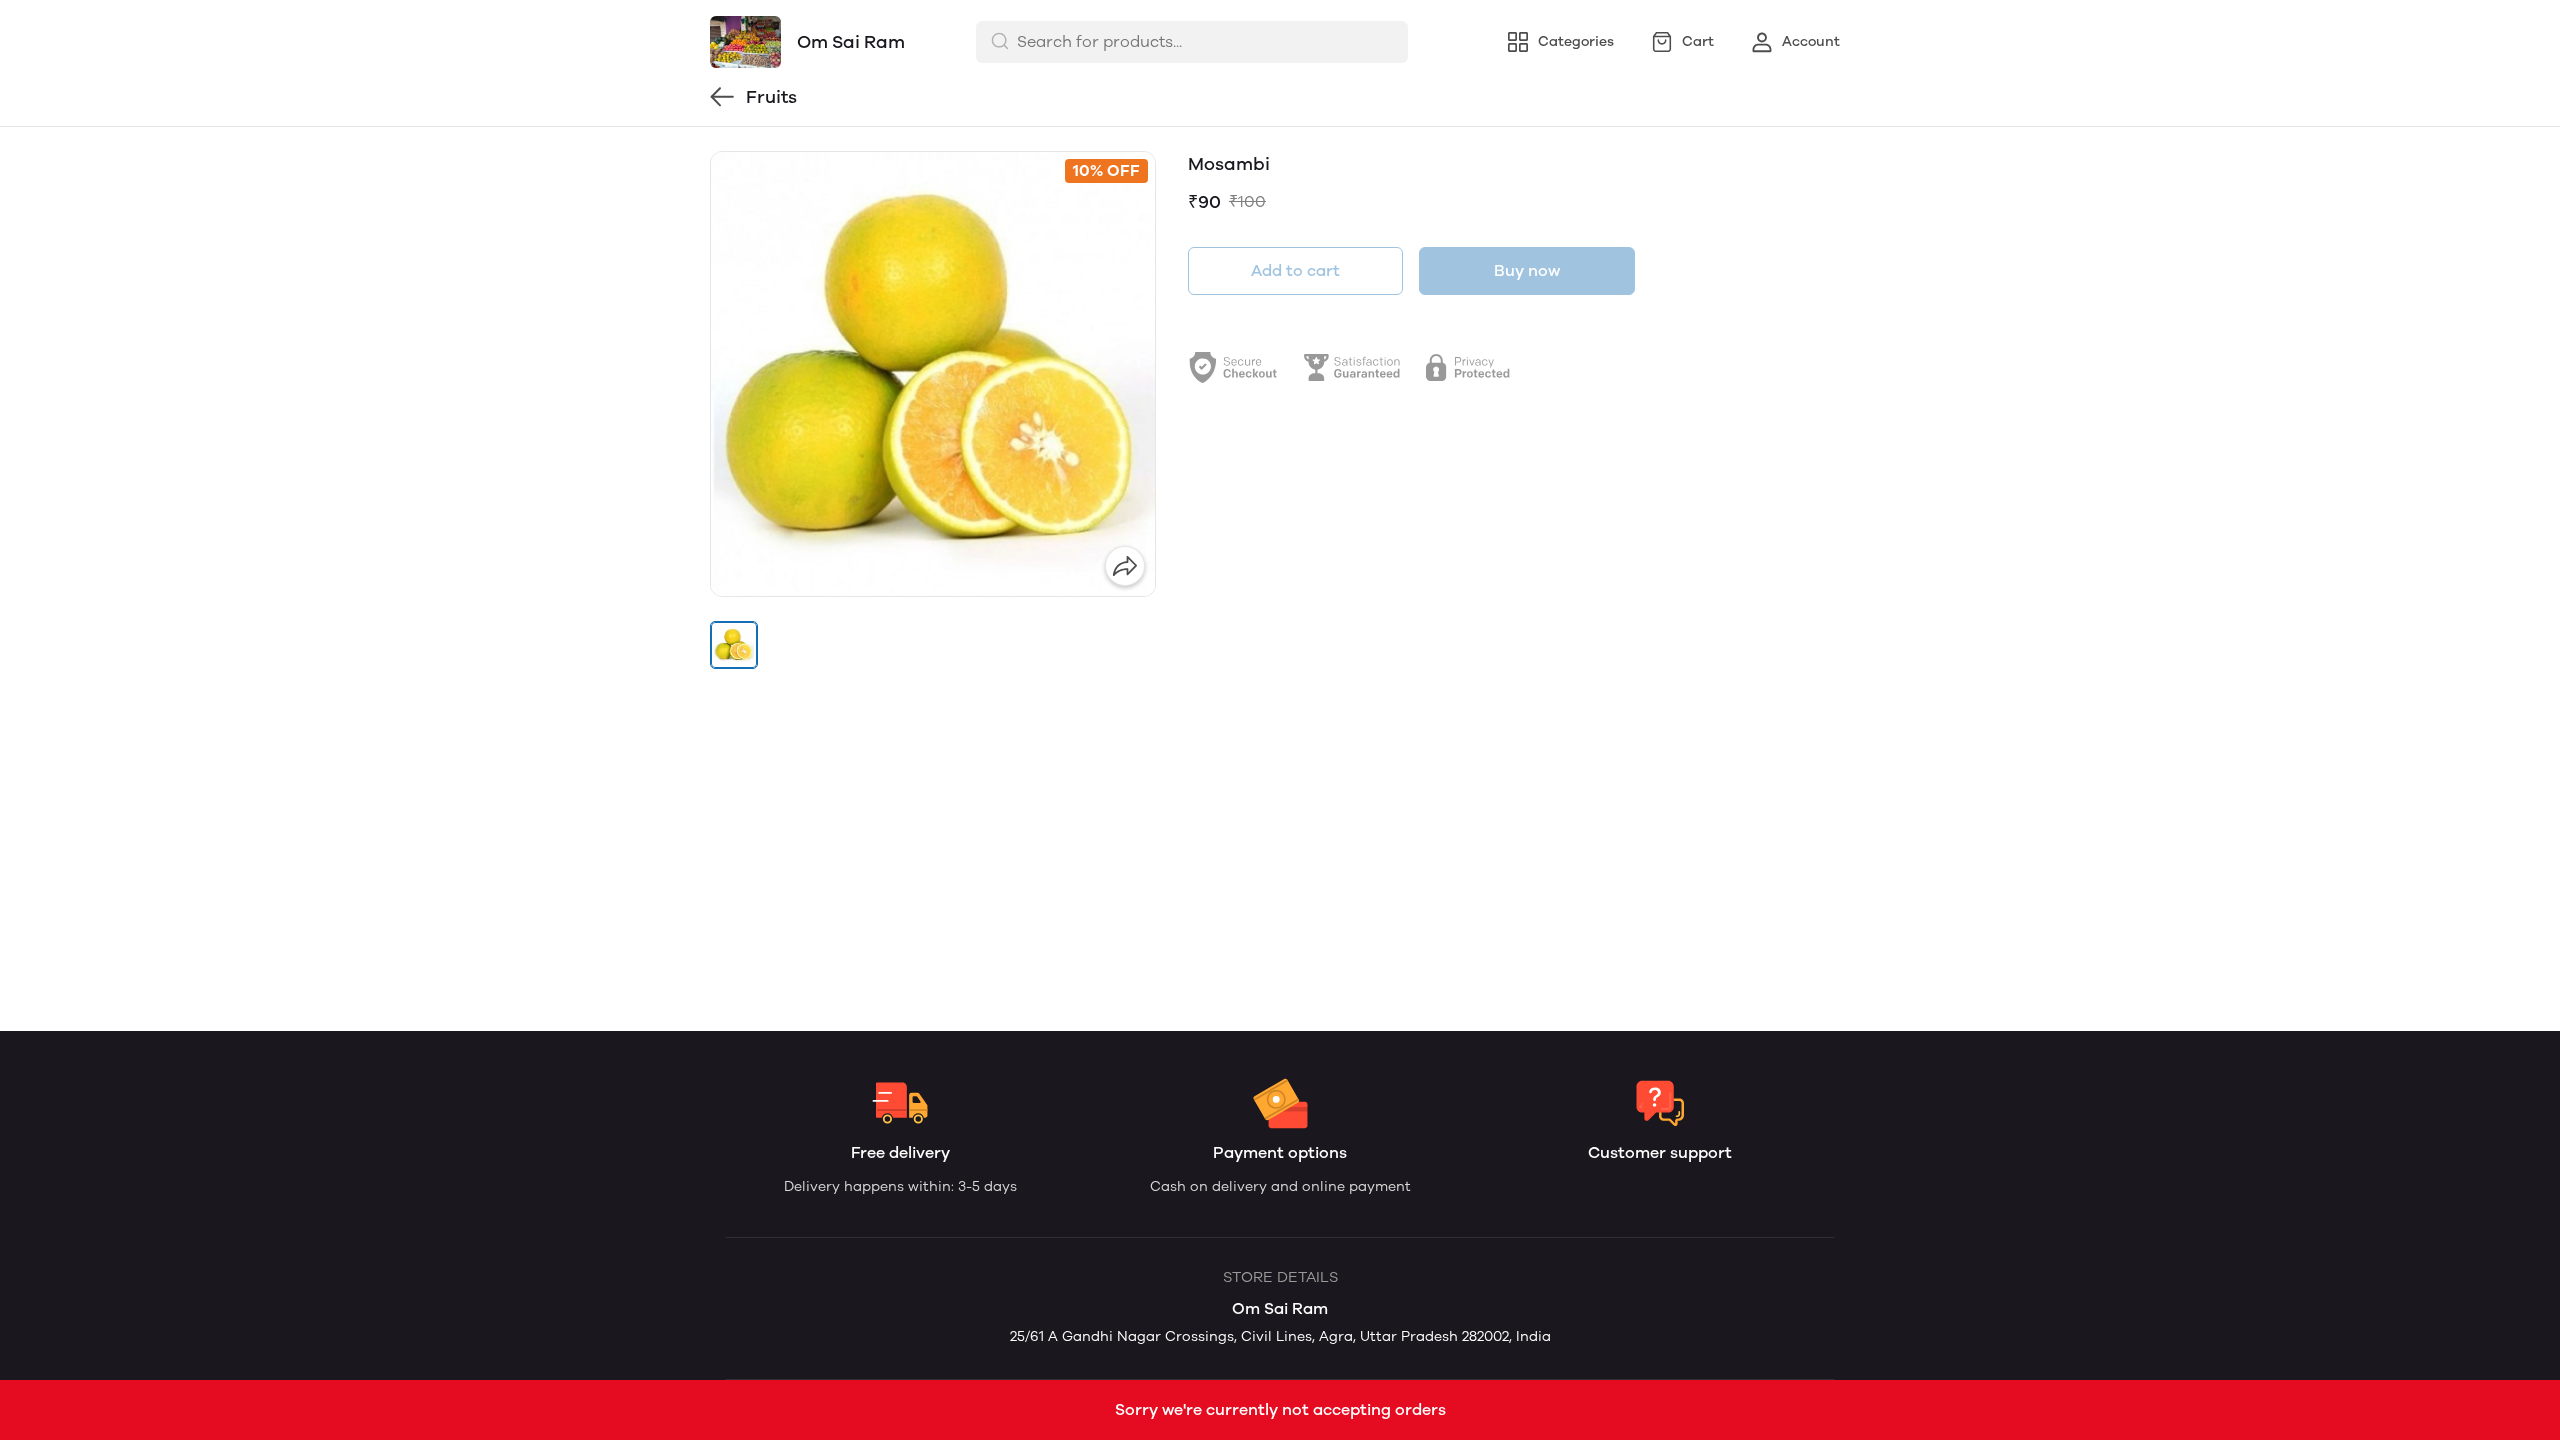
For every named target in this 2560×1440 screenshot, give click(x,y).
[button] (734, 645)
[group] (933, 374)
